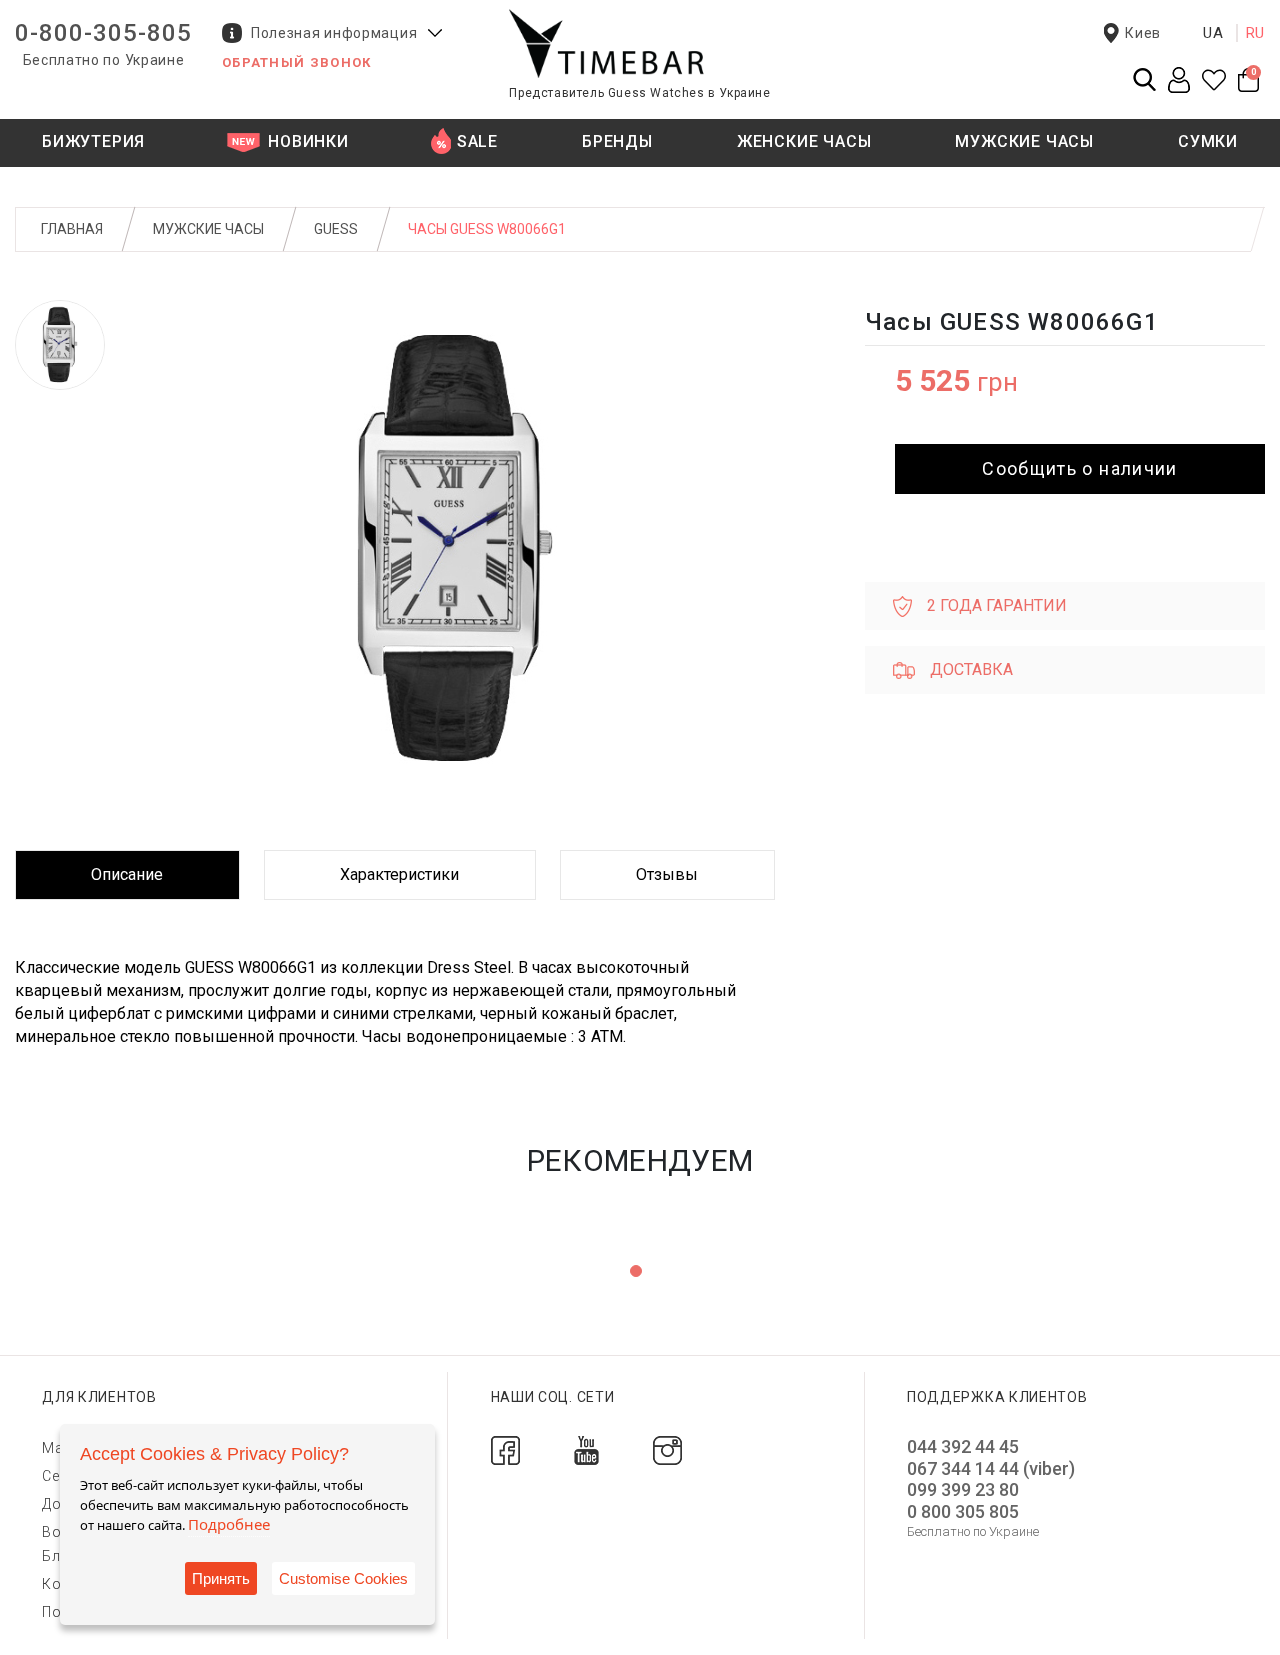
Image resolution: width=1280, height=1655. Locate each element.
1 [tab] (636, 1271)
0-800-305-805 (103, 33)
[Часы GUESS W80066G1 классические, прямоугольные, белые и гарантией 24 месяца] (60, 345)
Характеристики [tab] (399, 874)
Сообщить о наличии (1079, 468)
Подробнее (229, 1524)
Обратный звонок (297, 62)
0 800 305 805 (963, 1511)
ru (1256, 33)
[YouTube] (586, 1449)
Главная (72, 229)
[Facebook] (505, 1449)
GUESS (336, 229)
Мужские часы (208, 229)
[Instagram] (667, 1449)
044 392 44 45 (963, 1446)
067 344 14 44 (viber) (991, 1468)
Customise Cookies (343, 1578)
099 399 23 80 (963, 1489)
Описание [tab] (127, 874)
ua (1213, 33)
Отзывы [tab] (667, 874)
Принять (221, 1578)
